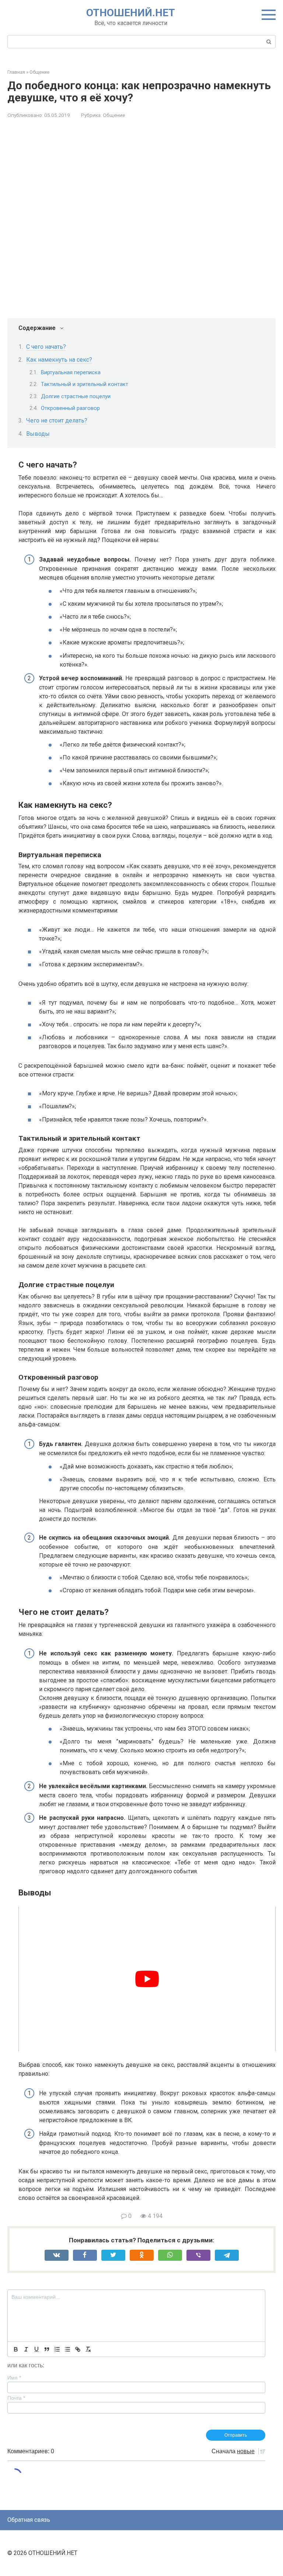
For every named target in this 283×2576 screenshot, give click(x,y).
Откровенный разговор (70, 408)
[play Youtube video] (147, 1979)
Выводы (38, 434)
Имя (14, 2378)
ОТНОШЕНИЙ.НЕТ (131, 13)
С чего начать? (46, 347)
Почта (16, 2398)
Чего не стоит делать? (57, 420)
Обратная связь (29, 2520)
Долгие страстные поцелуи (76, 396)
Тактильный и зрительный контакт (85, 384)
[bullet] (67, 2349)
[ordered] (57, 2349)
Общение (114, 115)
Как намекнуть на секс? (59, 360)
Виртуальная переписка (71, 372)
